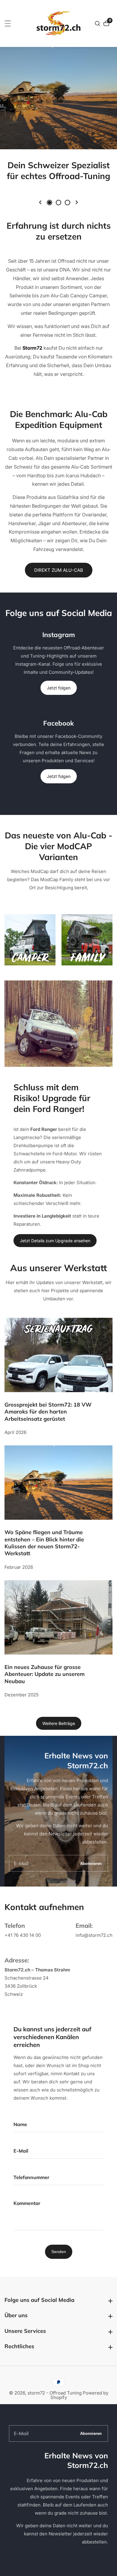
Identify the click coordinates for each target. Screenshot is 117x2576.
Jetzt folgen (59, 688)
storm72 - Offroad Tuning (55, 2393)
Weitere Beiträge (59, 1723)
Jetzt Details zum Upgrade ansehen (55, 1241)
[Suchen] (98, 23)
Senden (59, 2252)
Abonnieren (91, 1863)
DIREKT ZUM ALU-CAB (59, 570)
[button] (40, 202)
